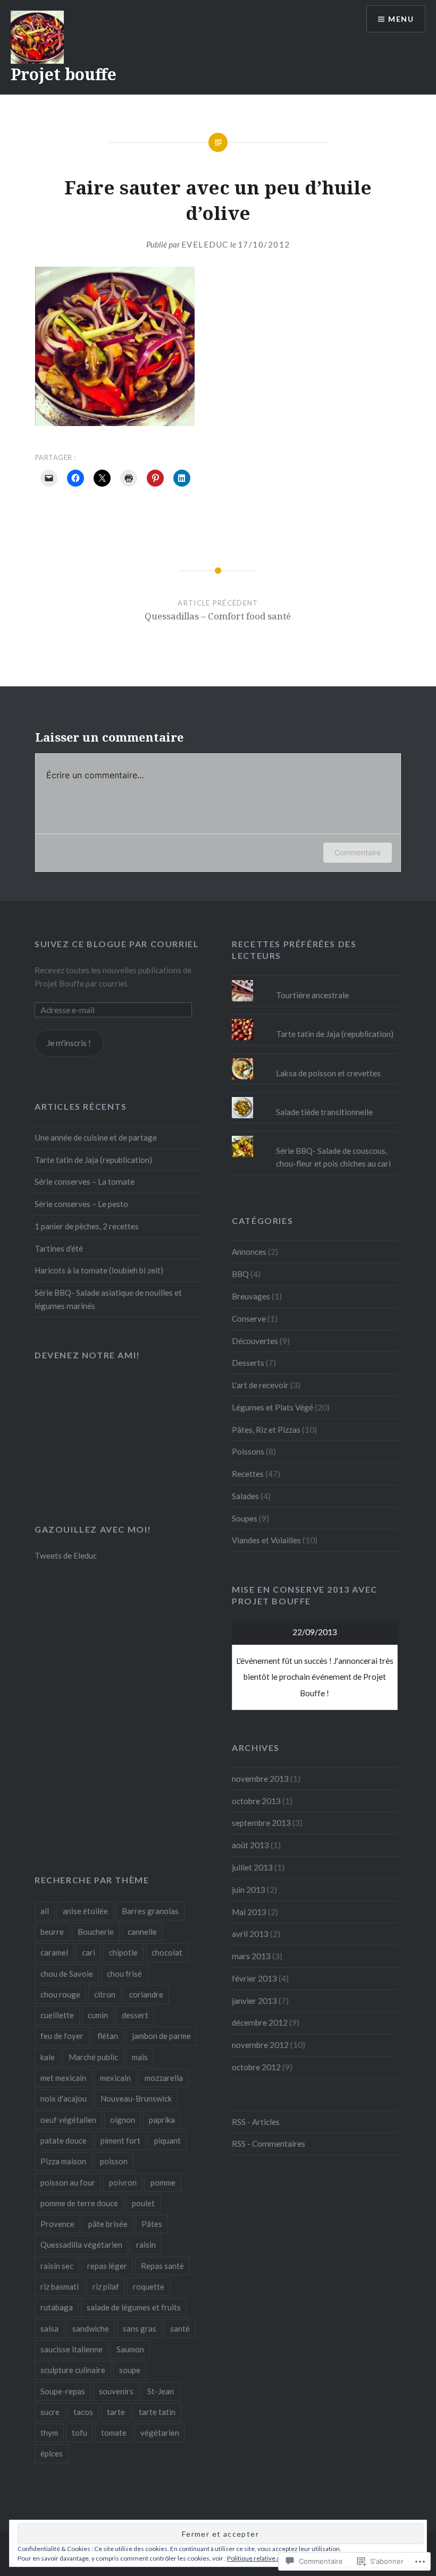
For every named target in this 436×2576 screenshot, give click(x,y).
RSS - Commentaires (269, 2144)
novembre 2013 (260, 1779)
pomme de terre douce (79, 2203)
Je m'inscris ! (69, 1043)
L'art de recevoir (260, 1385)
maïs (140, 2057)
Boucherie (96, 1932)
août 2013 (250, 1845)
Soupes (245, 1518)
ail (45, 1911)
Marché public (93, 2057)
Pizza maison (63, 2161)
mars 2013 (251, 1956)
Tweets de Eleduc (66, 1555)
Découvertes (255, 1341)
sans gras (140, 2328)
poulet (143, 2203)
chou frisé (124, 1974)
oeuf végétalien (68, 2120)
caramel (54, 1952)
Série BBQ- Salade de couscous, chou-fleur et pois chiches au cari (333, 1157)
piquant (167, 2140)
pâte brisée (108, 2224)
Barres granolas (150, 1911)
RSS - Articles (256, 2122)
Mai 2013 (249, 1912)
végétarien (160, 2433)
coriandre (146, 1994)
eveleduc (205, 244)
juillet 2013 (252, 1867)
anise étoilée (85, 1911)
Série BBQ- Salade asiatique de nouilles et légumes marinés (108, 1299)
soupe (130, 2370)
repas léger (107, 2266)
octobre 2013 (256, 1801)
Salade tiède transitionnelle (324, 1112)
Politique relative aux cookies (269, 2558)
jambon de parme (161, 2036)
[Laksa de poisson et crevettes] (315, 1058)
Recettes (248, 1474)
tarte (116, 2412)
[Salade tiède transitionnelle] (315, 1097)
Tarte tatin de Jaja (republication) (335, 1034)
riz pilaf (106, 2286)
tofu (79, 2433)
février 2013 (254, 1978)
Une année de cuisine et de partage (96, 1137)
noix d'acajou (64, 2098)
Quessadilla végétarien (81, 2245)
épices (52, 2453)
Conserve (249, 1319)
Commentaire (358, 852)
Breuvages (251, 1296)
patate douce (64, 2140)
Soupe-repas (63, 2391)
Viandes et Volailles (266, 1540)
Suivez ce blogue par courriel (117, 944)
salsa (49, 2328)
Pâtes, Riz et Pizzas (266, 1430)
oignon (123, 2120)
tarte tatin (157, 2412)
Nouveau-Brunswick (136, 2098)
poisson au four (68, 2182)
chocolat (167, 1952)
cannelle (142, 1932)
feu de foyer (62, 2036)
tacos (83, 2412)
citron (105, 1994)
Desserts (248, 1363)
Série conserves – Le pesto (81, 1204)
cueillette (57, 2015)
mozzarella (164, 2078)
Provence (57, 2224)
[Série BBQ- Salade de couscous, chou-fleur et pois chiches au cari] (315, 1136)
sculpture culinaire (73, 2370)
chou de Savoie (67, 1974)
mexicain (115, 2078)
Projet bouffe (64, 74)
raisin (146, 2245)
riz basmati (60, 2286)
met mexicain (63, 2078)
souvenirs (116, 2391)
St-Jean (161, 2391)
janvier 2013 (254, 2001)
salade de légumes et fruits (134, 2307)
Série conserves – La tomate (85, 1181)
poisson (114, 2161)
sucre (50, 2412)
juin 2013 (249, 1890)
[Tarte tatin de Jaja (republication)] (315, 1019)
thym (49, 2433)
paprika (162, 2120)
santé (180, 2328)
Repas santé (162, 2266)
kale (48, 2057)
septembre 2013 (261, 1823)
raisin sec (57, 2266)
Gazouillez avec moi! (93, 1529)
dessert (135, 2015)
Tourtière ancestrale (312, 995)
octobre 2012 (256, 2067)
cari (89, 1952)
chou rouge (60, 1994)
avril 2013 (250, 1934)
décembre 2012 (260, 2022)
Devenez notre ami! (87, 1355)
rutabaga (57, 2307)
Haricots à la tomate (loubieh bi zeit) (99, 1270)
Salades (245, 1496)
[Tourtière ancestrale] (315, 980)
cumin (98, 2015)
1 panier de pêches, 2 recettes (87, 1226)
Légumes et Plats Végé (272, 1407)
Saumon (130, 2349)
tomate (114, 2433)
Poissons (248, 1451)
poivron (123, 2182)
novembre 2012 (260, 2045)
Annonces (249, 1252)
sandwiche (91, 2328)
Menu (401, 19)
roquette (149, 2286)
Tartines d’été (59, 1248)
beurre (52, 1932)
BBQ (240, 1274)
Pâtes (152, 2224)
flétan (108, 2036)
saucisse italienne (72, 2349)
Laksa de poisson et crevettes (328, 1073)
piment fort (120, 2140)
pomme (163, 2182)
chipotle (123, 1952)
